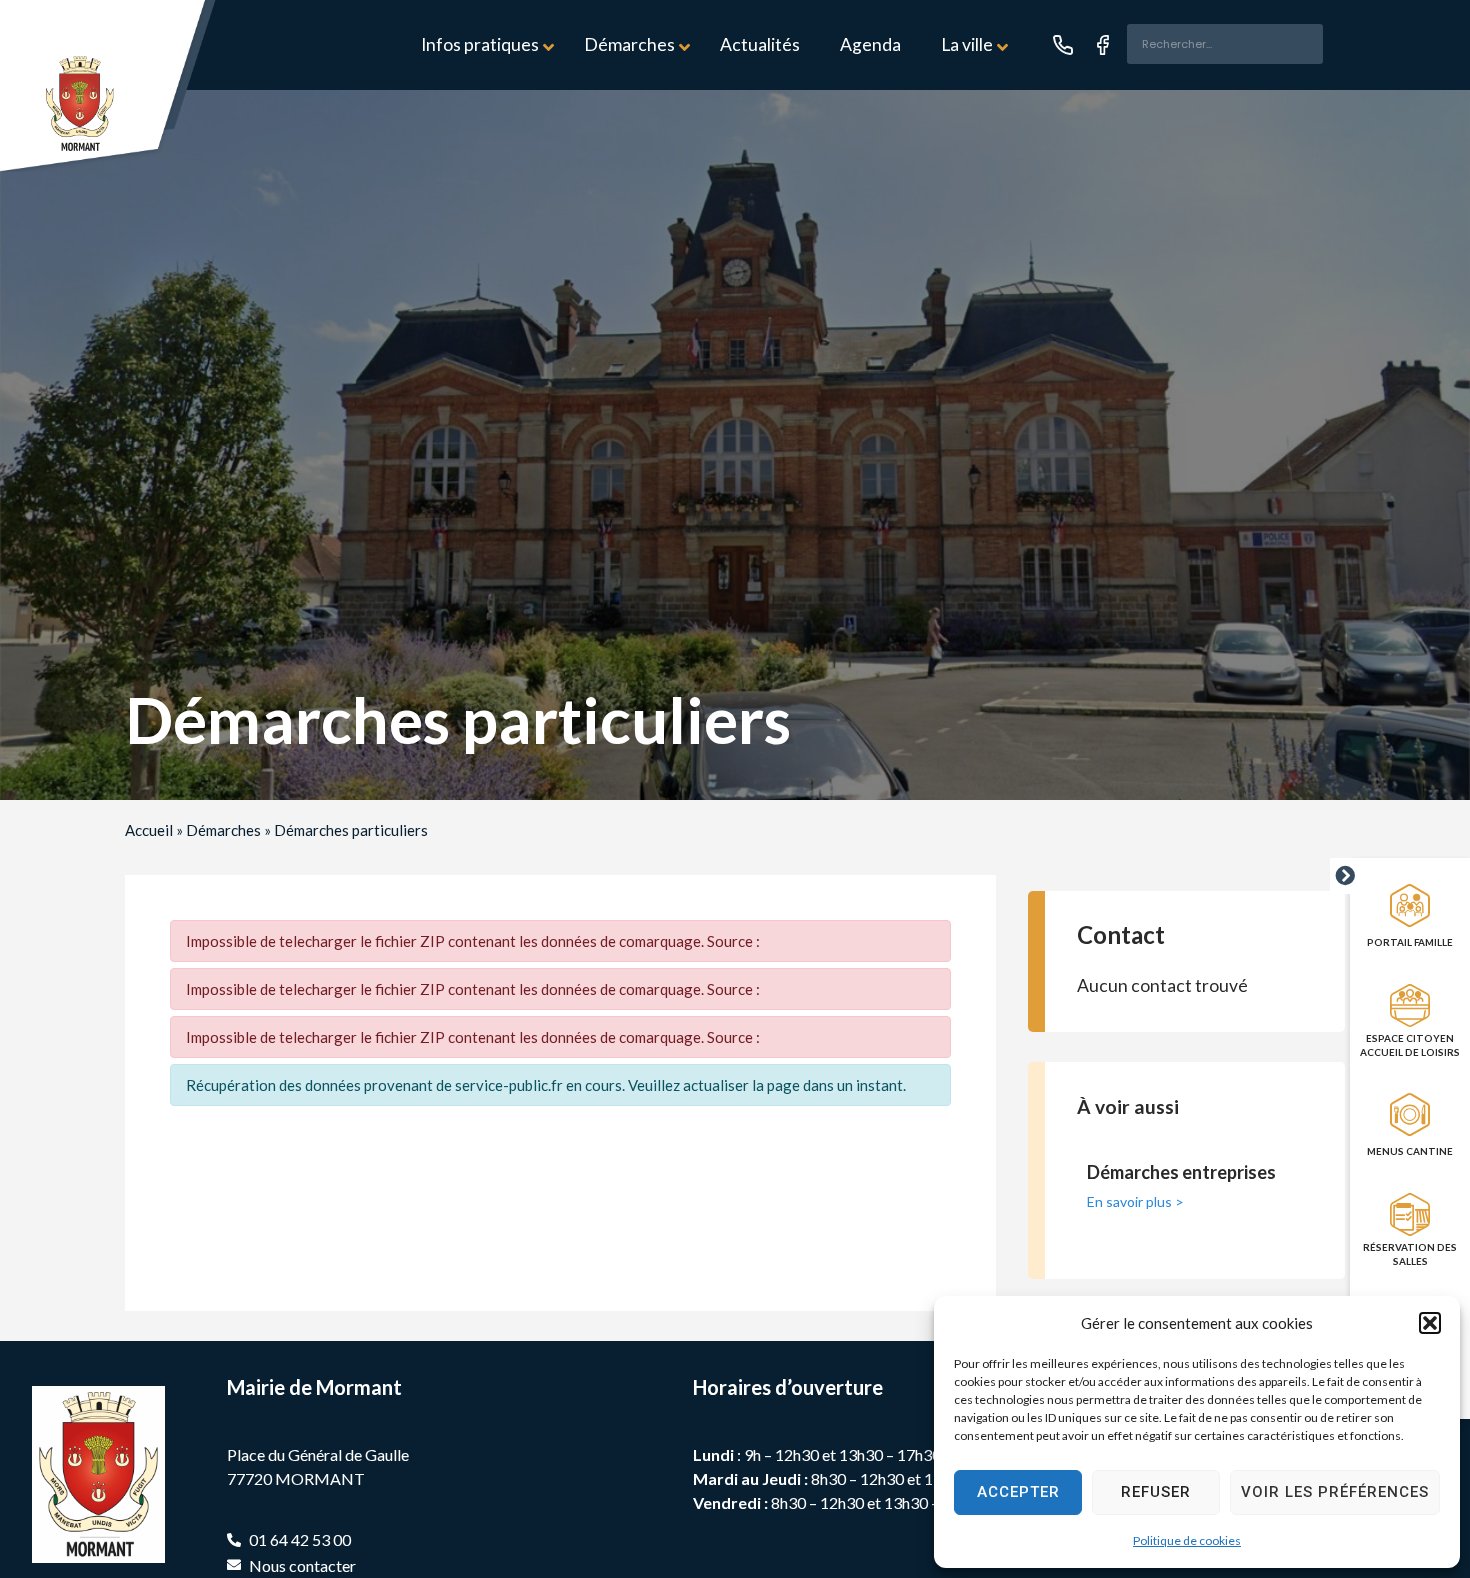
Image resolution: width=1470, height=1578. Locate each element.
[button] (1430, 1323)
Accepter (1018, 1492)
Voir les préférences (1335, 1492)
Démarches (223, 830)
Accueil (149, 830)
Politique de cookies (1187, 1540)
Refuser (1156, 1492)
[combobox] (1225, 44)
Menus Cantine (1410, 1151)
